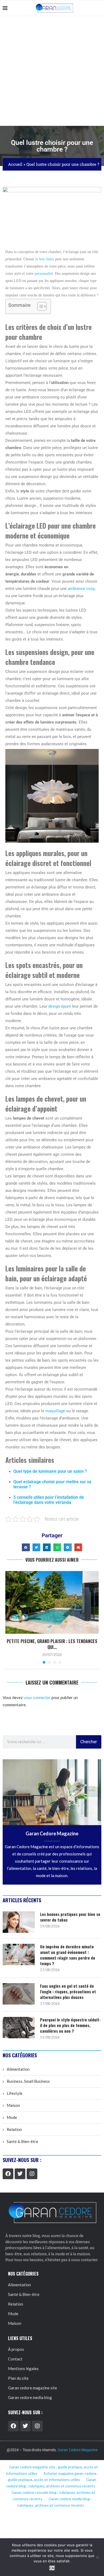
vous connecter (37, 1697)
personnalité (44, 274)
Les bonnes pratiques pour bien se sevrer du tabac (70, 1917)
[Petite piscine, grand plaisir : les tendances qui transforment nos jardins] (52, 1602)
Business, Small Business (28, 2081)
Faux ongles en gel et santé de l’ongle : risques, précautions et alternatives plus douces (68, 1992)
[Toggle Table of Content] (39, 306)
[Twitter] (20, 2174)
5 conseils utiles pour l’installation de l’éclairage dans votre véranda (49, 1500)
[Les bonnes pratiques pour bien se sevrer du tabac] (19, 1922)
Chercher (89, 1742)
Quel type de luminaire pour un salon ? (50, 1471)
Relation (14, 2129)
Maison (13, 2105)
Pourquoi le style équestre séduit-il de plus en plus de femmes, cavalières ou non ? (70, 2025)
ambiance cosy (81, 589)
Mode (12, 2117)
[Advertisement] (52, 71)
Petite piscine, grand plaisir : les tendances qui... (52, 1644)
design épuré (60, 1006)
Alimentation (18, 2069)
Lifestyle (15, 2093)
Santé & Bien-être (22, 2141)
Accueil (15, 164)
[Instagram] (32, 2174)
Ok (52, 2568)
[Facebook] (8, 2174)
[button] (26, 1547)
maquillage (55, 1411)
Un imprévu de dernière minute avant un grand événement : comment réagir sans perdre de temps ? (68, 1955)
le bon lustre (45, 259)
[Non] (97, 2557)
